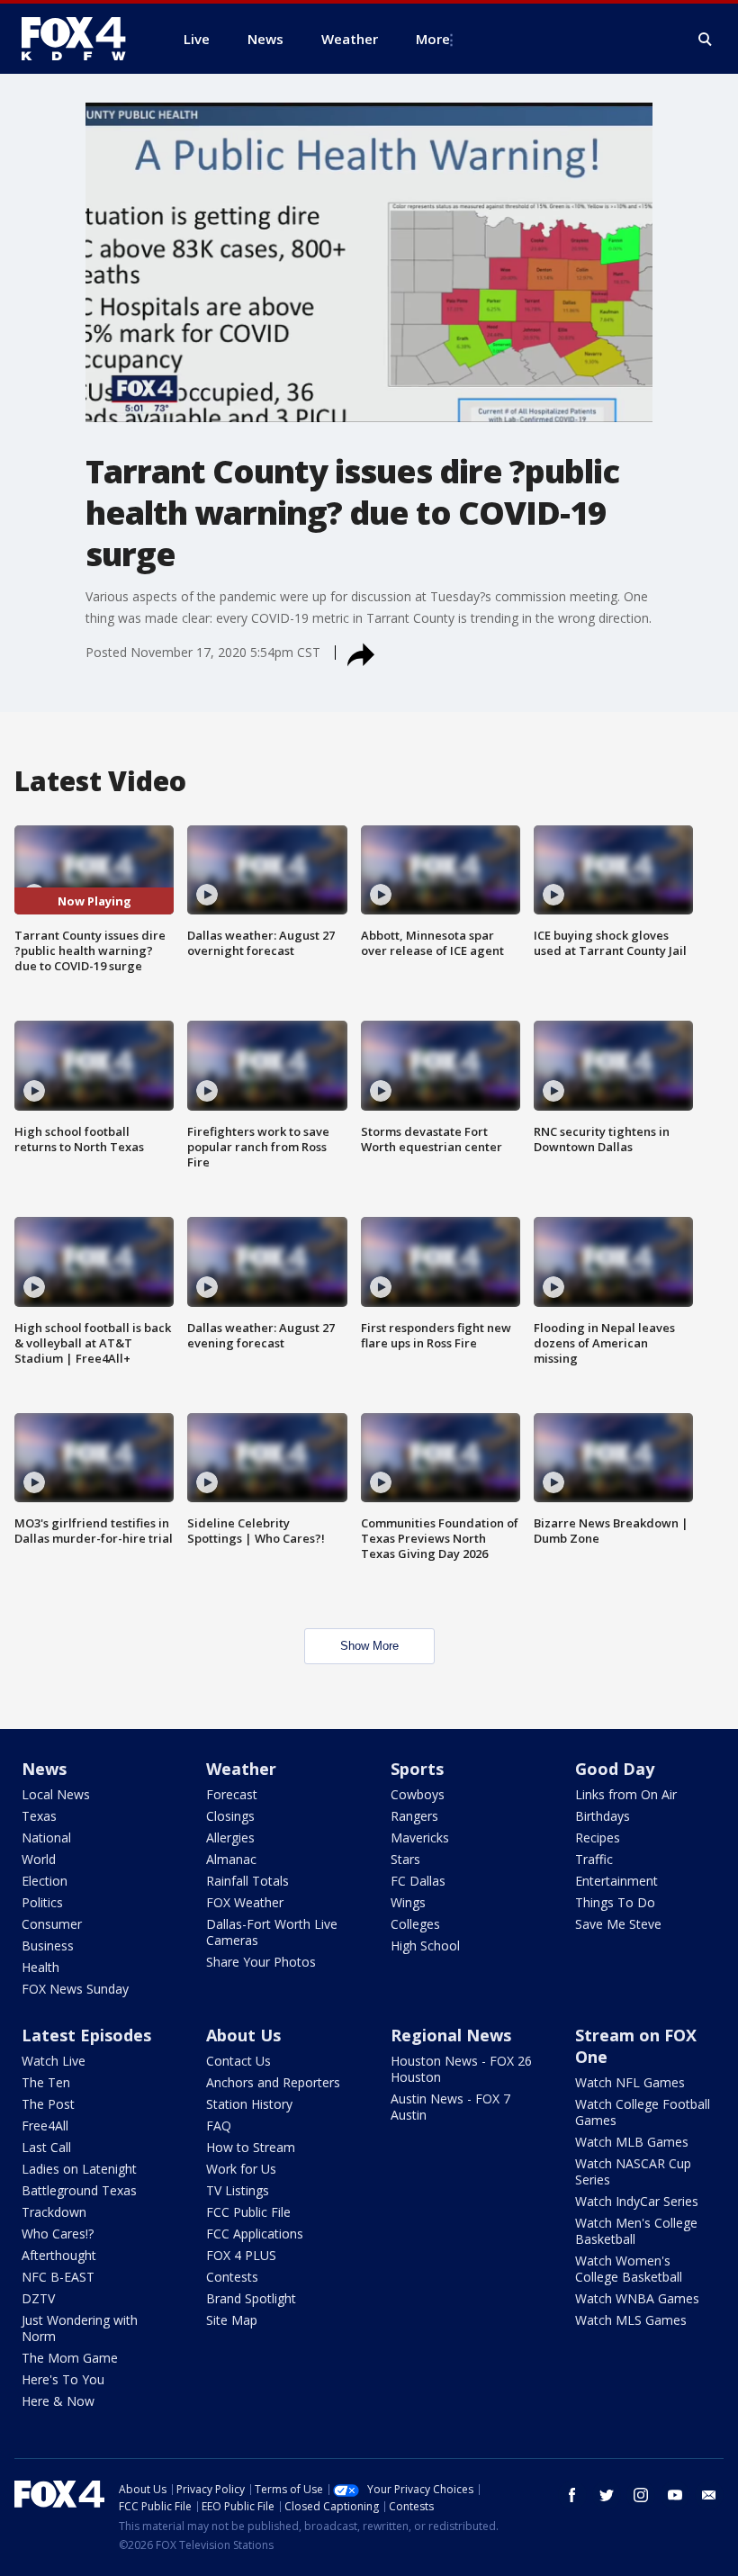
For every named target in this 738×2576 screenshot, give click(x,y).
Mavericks (420, 1837)
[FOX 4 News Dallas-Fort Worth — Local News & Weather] (81, 39)
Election (45, 1881)
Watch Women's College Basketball (629, 2269)
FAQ (219, 2126)
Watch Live (54, 2061)
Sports (417, 1769)
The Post (48, 2104)
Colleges (415, 1924)
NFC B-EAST (58, 2277)
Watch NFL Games (630, 2082)
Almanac (231, 1859)
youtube (675, 2495)
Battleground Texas (79, 2190)
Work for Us (241, 2169)
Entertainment (616, 1881)
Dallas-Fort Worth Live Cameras (272, 1932)
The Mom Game (70, 2358)
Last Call (46, 2147)
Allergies (230, 1837)
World (39, 1859)
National (46, 1837)
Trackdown (54, 2212)
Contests (232, 2277)
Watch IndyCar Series (637, 2201)
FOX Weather (245, 1902)
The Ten (46, 2082)
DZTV (38, 2298)
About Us (243, 2035)
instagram (641, 2495)
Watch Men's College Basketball (636, 2231)
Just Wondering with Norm (80, 2328)
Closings (230, 1816)
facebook (572, 2495)
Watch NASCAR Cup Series (633, 2171)
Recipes (598, 1837)
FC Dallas (418, 1881)
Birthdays (603, 1816)
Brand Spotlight (251, 2298)
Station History (249, 2104)
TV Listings (238, 2190)
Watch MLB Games (632, 2142)
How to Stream (251, 2147)
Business (48, 1946)
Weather (241, 1769)
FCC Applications (255, 2234)
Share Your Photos (261, 1962)
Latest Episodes (86, 2035)
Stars (405, 1859)
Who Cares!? (58, 2234)
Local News (56, 1794)
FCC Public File (248, 2212)
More (433, 39)
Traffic (594, 1859)
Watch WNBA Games (637, 2298)
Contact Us (238, 2061)
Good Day (615, 1769)
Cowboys (418, 1794)
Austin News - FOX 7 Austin (450, 2107)
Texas (39, 1816)
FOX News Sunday (75, 1989)
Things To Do (615, 1902)
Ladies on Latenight (79, 2169)
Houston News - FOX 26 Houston (461, 2069)
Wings (408, 1902)
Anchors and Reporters (273, 2082)
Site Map (232, 2320)
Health (40, 1967)
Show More (369, 1646)
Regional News (451, 2035)
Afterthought (59, 2255)
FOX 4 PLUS (241, 2255)
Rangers (414, 1816)
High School (425, 1946)
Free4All (45, 2126)
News (44, 1769)
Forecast (232, 1794)
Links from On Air (626, 1794)
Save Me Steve (618, 1924)
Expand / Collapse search (706, 40)
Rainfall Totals (247, 1881)
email (709, 2495)
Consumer (52, 1924)
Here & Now (58, 2401)
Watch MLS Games (631, 2320)
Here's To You (63, 2379)
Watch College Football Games (643, 2112)
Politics (42, 1902)
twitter (607, 2495)
